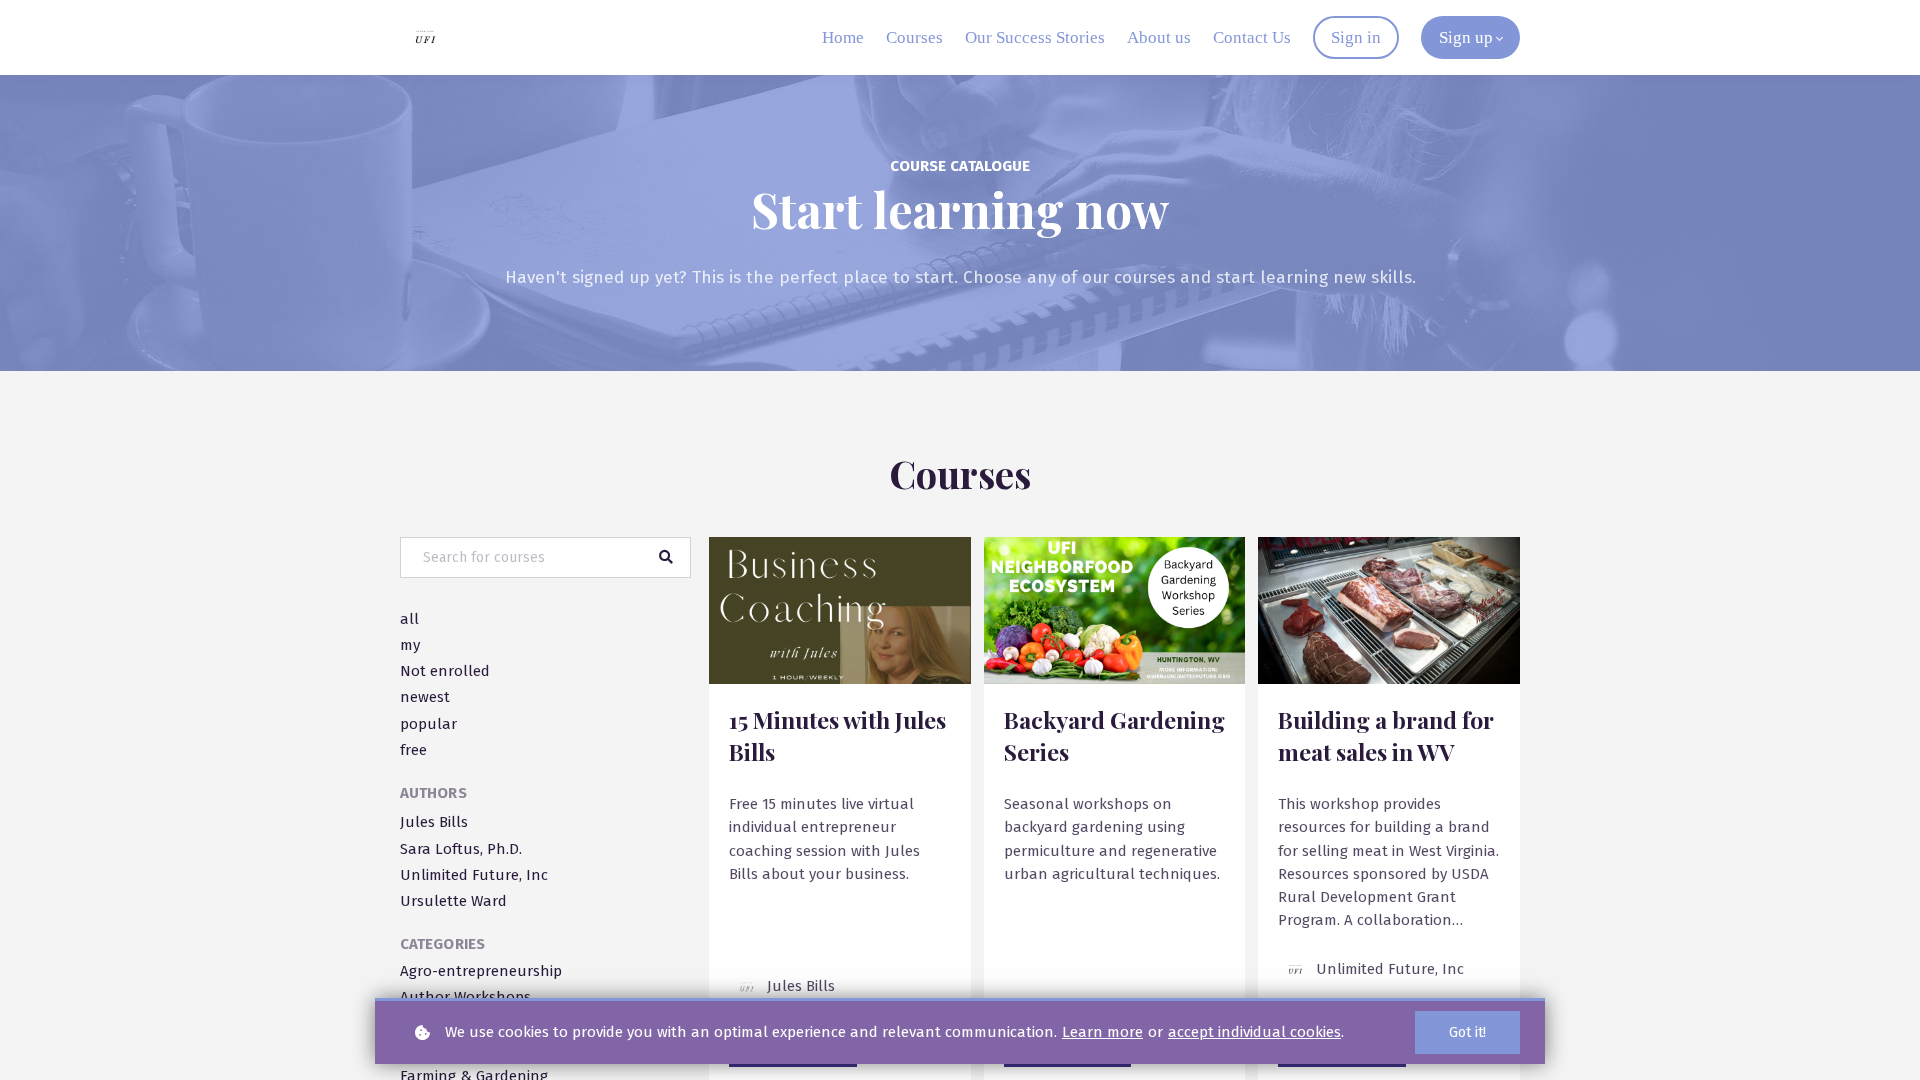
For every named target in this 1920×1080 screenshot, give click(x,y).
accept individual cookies (1254, 1032)
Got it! (1467, 1032)
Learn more (1102, 1032)
